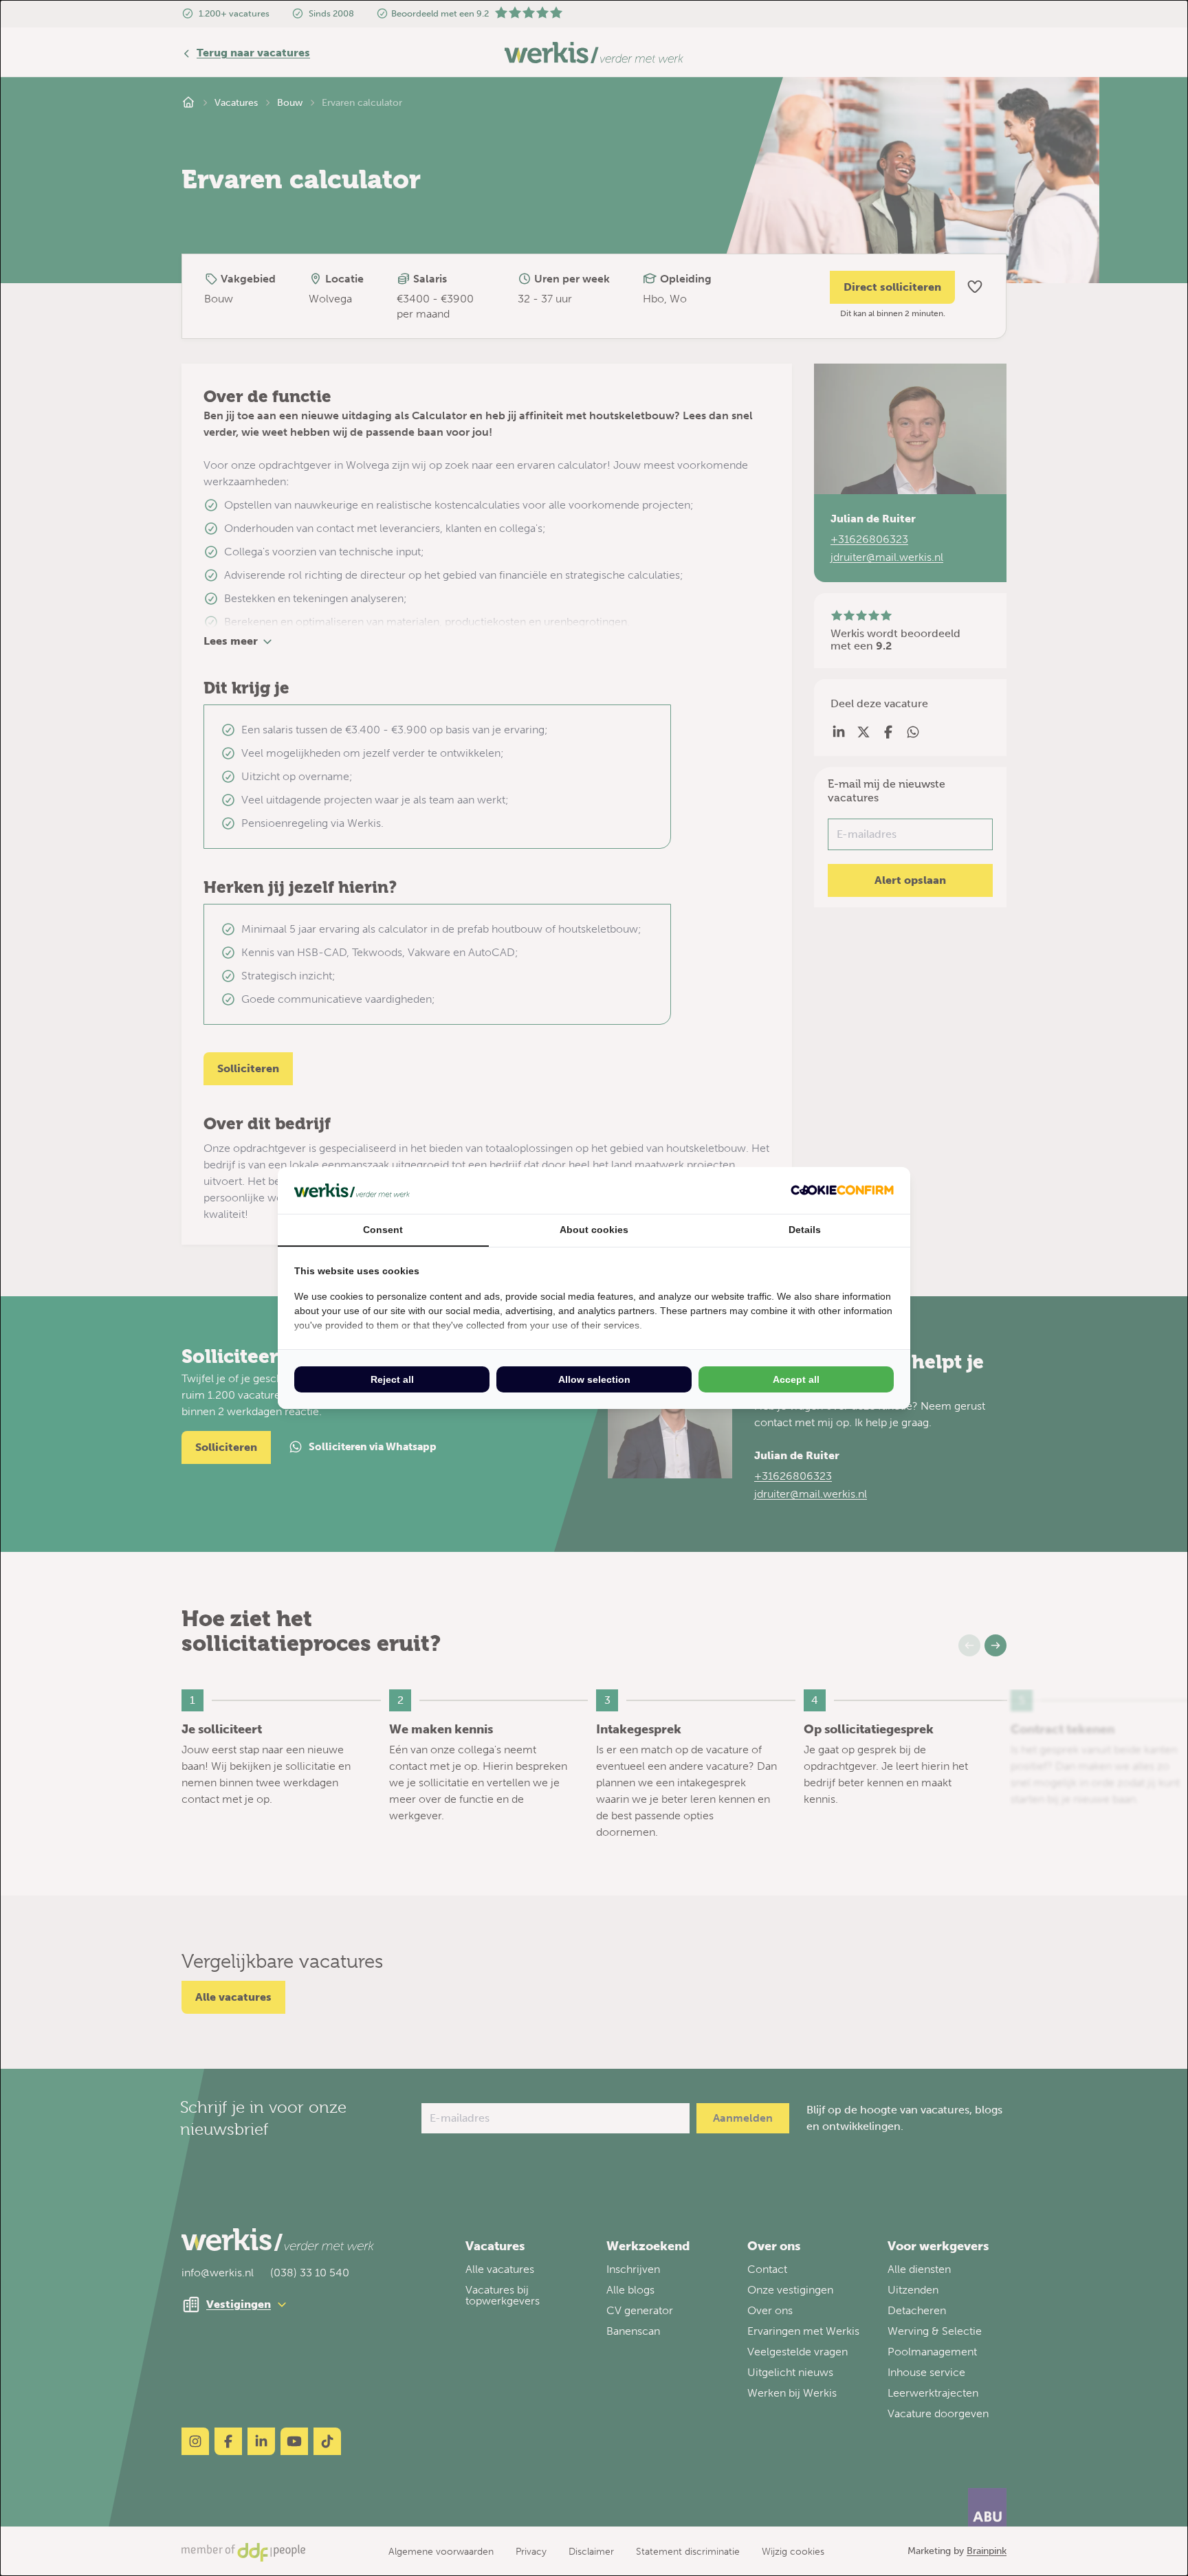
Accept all (796, 1379)
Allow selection (594, 1379)
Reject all (392, 1379)
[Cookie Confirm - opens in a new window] (842, 1190)
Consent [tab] (383, 1230)
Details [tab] (805, 1230)
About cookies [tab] (594, 1230)
